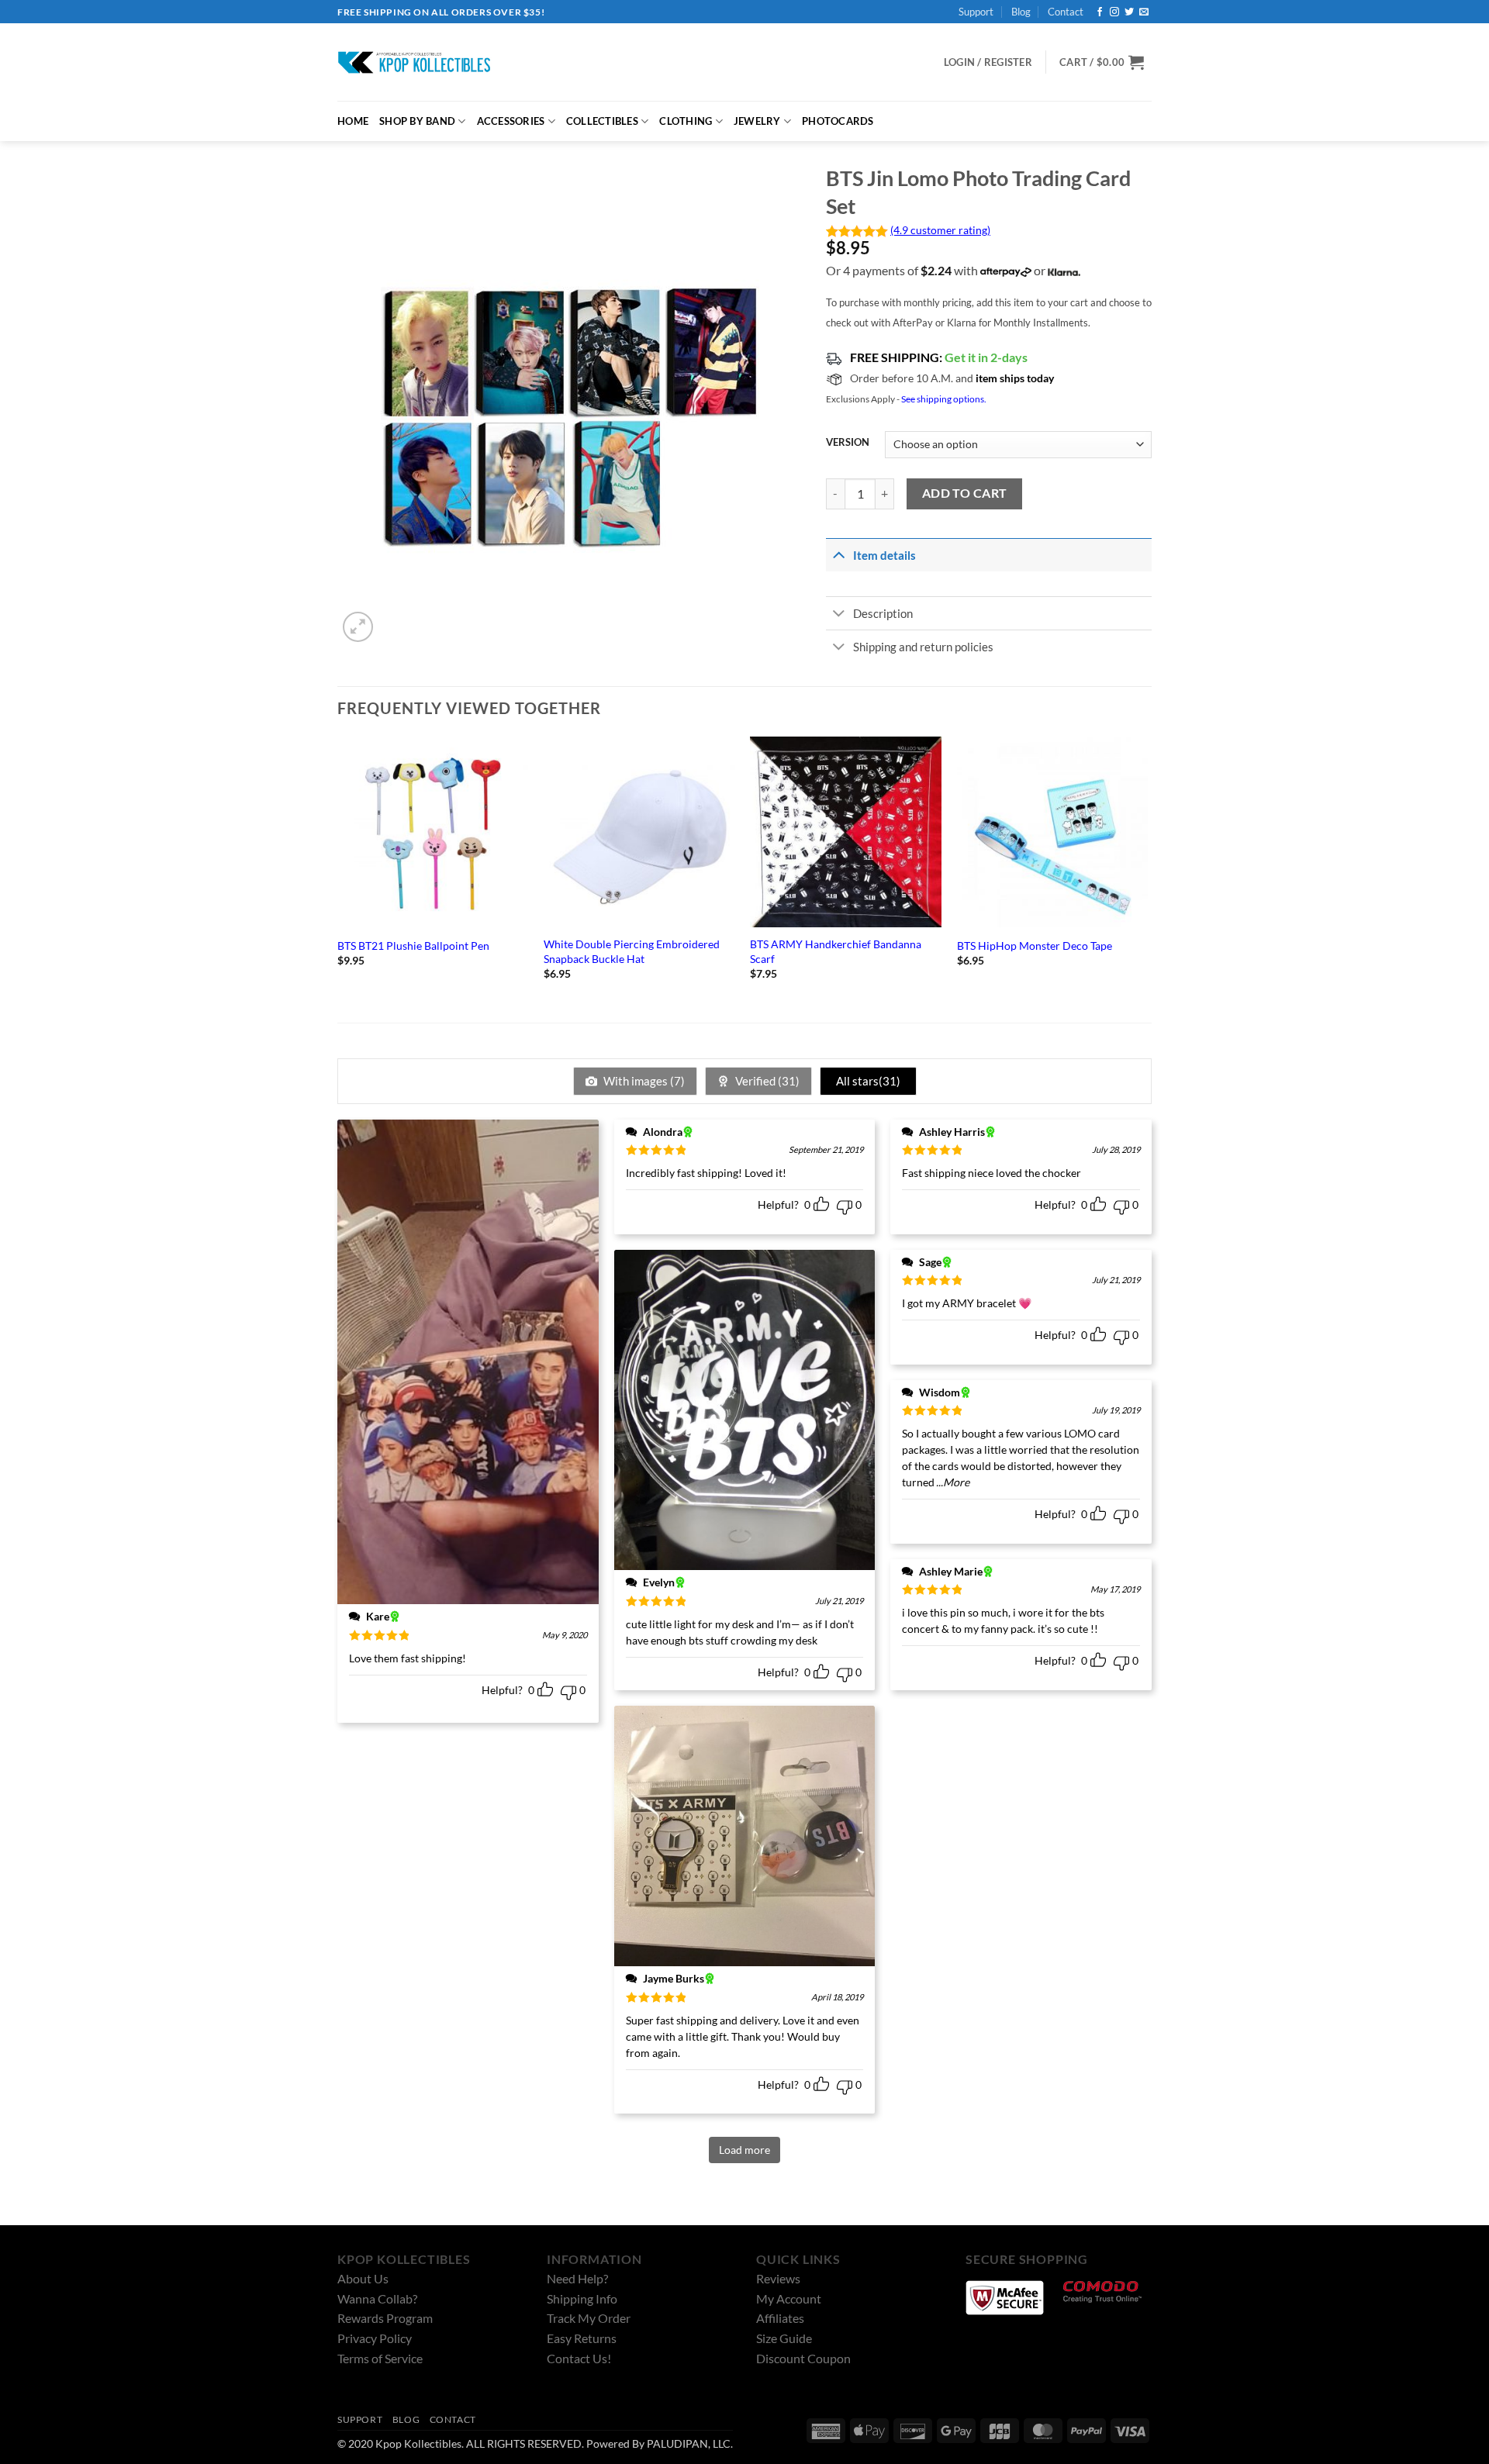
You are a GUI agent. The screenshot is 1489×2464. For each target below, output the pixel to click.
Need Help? (577, 2278)
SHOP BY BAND (417, 121)
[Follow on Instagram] (1114, 12)
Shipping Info (582, 2298)
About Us (363, 2278)
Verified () (766, 1081)
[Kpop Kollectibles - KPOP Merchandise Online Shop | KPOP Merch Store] (415, 62)
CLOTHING (686, 121)
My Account (789, 2298)
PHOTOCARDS (838, 121)
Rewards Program (385, 2318)
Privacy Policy (375, 2338)
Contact (1066, 12)
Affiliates (780, 2318)
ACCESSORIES (511, 121)
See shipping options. (944, 399)
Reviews (778, 2278)
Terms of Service (380, 2358)
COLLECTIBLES (602, 121)
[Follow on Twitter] (1129, 12)
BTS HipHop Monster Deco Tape (1035, 946)
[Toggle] (839, 554)
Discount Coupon (803, 2358)
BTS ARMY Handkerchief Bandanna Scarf (836, 951)
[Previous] (338, 872)
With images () (643, 1081)
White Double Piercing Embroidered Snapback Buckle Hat (632, 951)
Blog (1021, 12)
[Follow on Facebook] (1100, 12)
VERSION (848, 443)
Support (976, 12)
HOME (353, 121)
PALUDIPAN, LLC (689, 2443)
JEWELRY (757, 121)
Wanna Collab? (377, 2298)
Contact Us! (579, 2358)
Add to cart (965, 493)
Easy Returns (582, 2338)
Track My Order (589, 2318)
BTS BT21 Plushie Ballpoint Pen (413, 946)
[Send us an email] (1144, 12)
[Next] (1147, 872)
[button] (1102, 62)
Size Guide (784, 2338)
